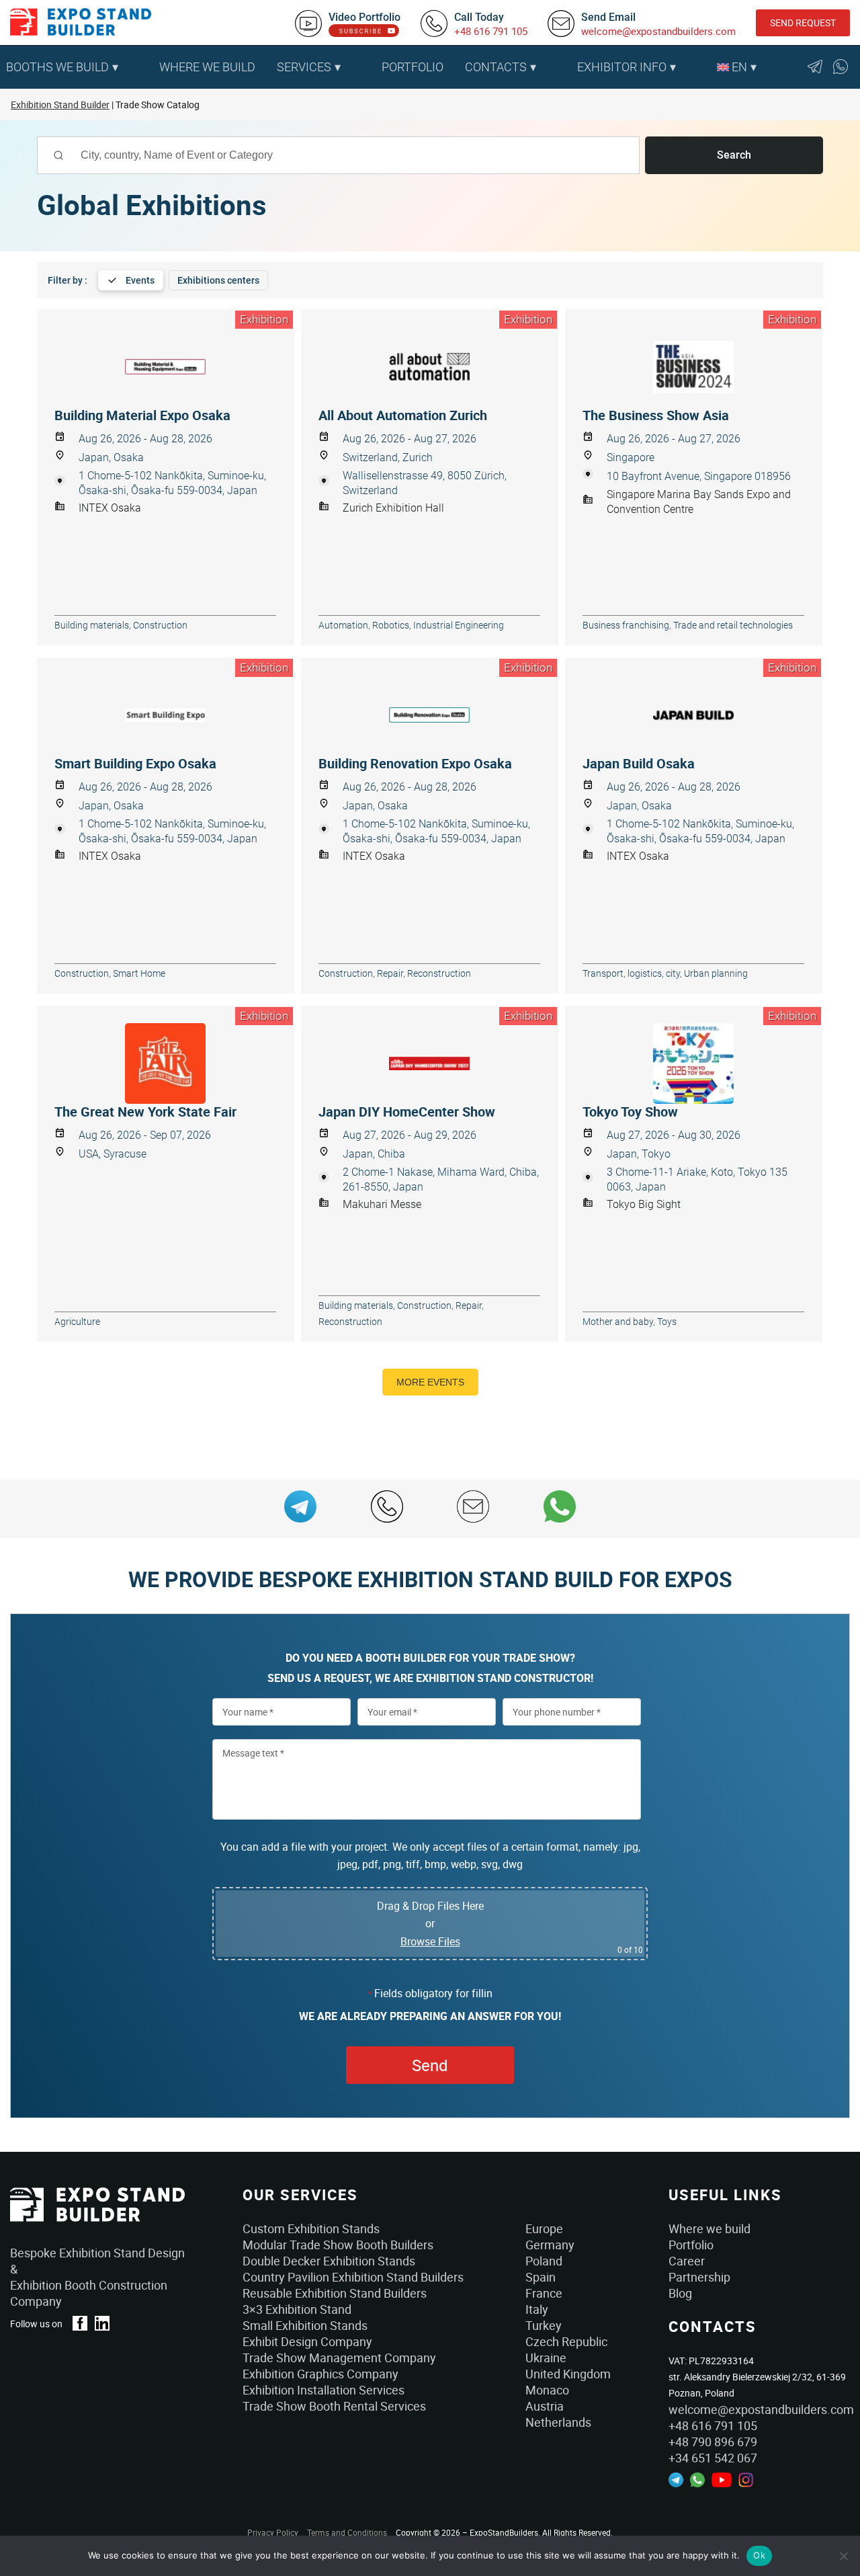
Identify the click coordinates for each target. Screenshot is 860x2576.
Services (304, 67)
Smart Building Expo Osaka (135, 764)
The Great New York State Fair (145, 1112)
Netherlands (558, 2422)
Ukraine (546, 2358)
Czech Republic (566, 2341)
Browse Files (430, 1941)
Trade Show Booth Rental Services (334, 2406)
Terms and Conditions (347, 2532)
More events (430, 1382)
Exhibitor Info (622, 67)
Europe (544, 2228)
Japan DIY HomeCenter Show (407, 1112)
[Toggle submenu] (142, 67)
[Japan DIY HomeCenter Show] (430, 1063)
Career (687, 2261)
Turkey (544, 2325)
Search (734, 155)
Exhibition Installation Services (324, 2390)
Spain (541, 2277)
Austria (545, 2406)
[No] (843, 2556)
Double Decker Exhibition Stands (329, 2261)
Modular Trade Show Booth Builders (338, 2245)
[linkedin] (102, 2323)
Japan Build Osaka (639, 764)
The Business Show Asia (656, 415)
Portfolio (413, 67)
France (544, 2293)
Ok (759, 2555)
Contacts (496, 67)
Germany (550, 2245)
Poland (544, 2261)
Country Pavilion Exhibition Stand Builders (353, 2277)
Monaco (547, 2390)
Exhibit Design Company (307, 2341)
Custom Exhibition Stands (311, 2228)
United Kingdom (568, 2374)
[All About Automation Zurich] (430, 367)
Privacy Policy (273, 2532)
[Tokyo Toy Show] (694, 1063)
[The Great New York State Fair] (166, 1063)
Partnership (699, 2277)
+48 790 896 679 (713, 2442)
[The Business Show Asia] (694, 367)
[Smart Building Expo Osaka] (166, 715)
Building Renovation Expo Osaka (415, 764)
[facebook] (80, 2323)
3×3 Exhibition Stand (297, 2309)
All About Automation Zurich (403, 415)
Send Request (803, 23)
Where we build (709, 2228)
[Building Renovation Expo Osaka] (430, 715)
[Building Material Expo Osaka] (166, 367)
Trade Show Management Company (339, 2358)
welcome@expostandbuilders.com (658, 31)
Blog (680, 2293)
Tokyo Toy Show (630, 1112)
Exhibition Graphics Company (320, 2374)
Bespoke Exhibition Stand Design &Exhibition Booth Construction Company (97, 2277)
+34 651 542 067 (713, 2458)
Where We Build (207, 67)
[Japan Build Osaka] (694, 715)
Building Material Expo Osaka (142, 415)
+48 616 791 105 (491, 31)
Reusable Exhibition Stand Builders (335, 2293)
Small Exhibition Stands (305, 2325)
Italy (537, 2309)
